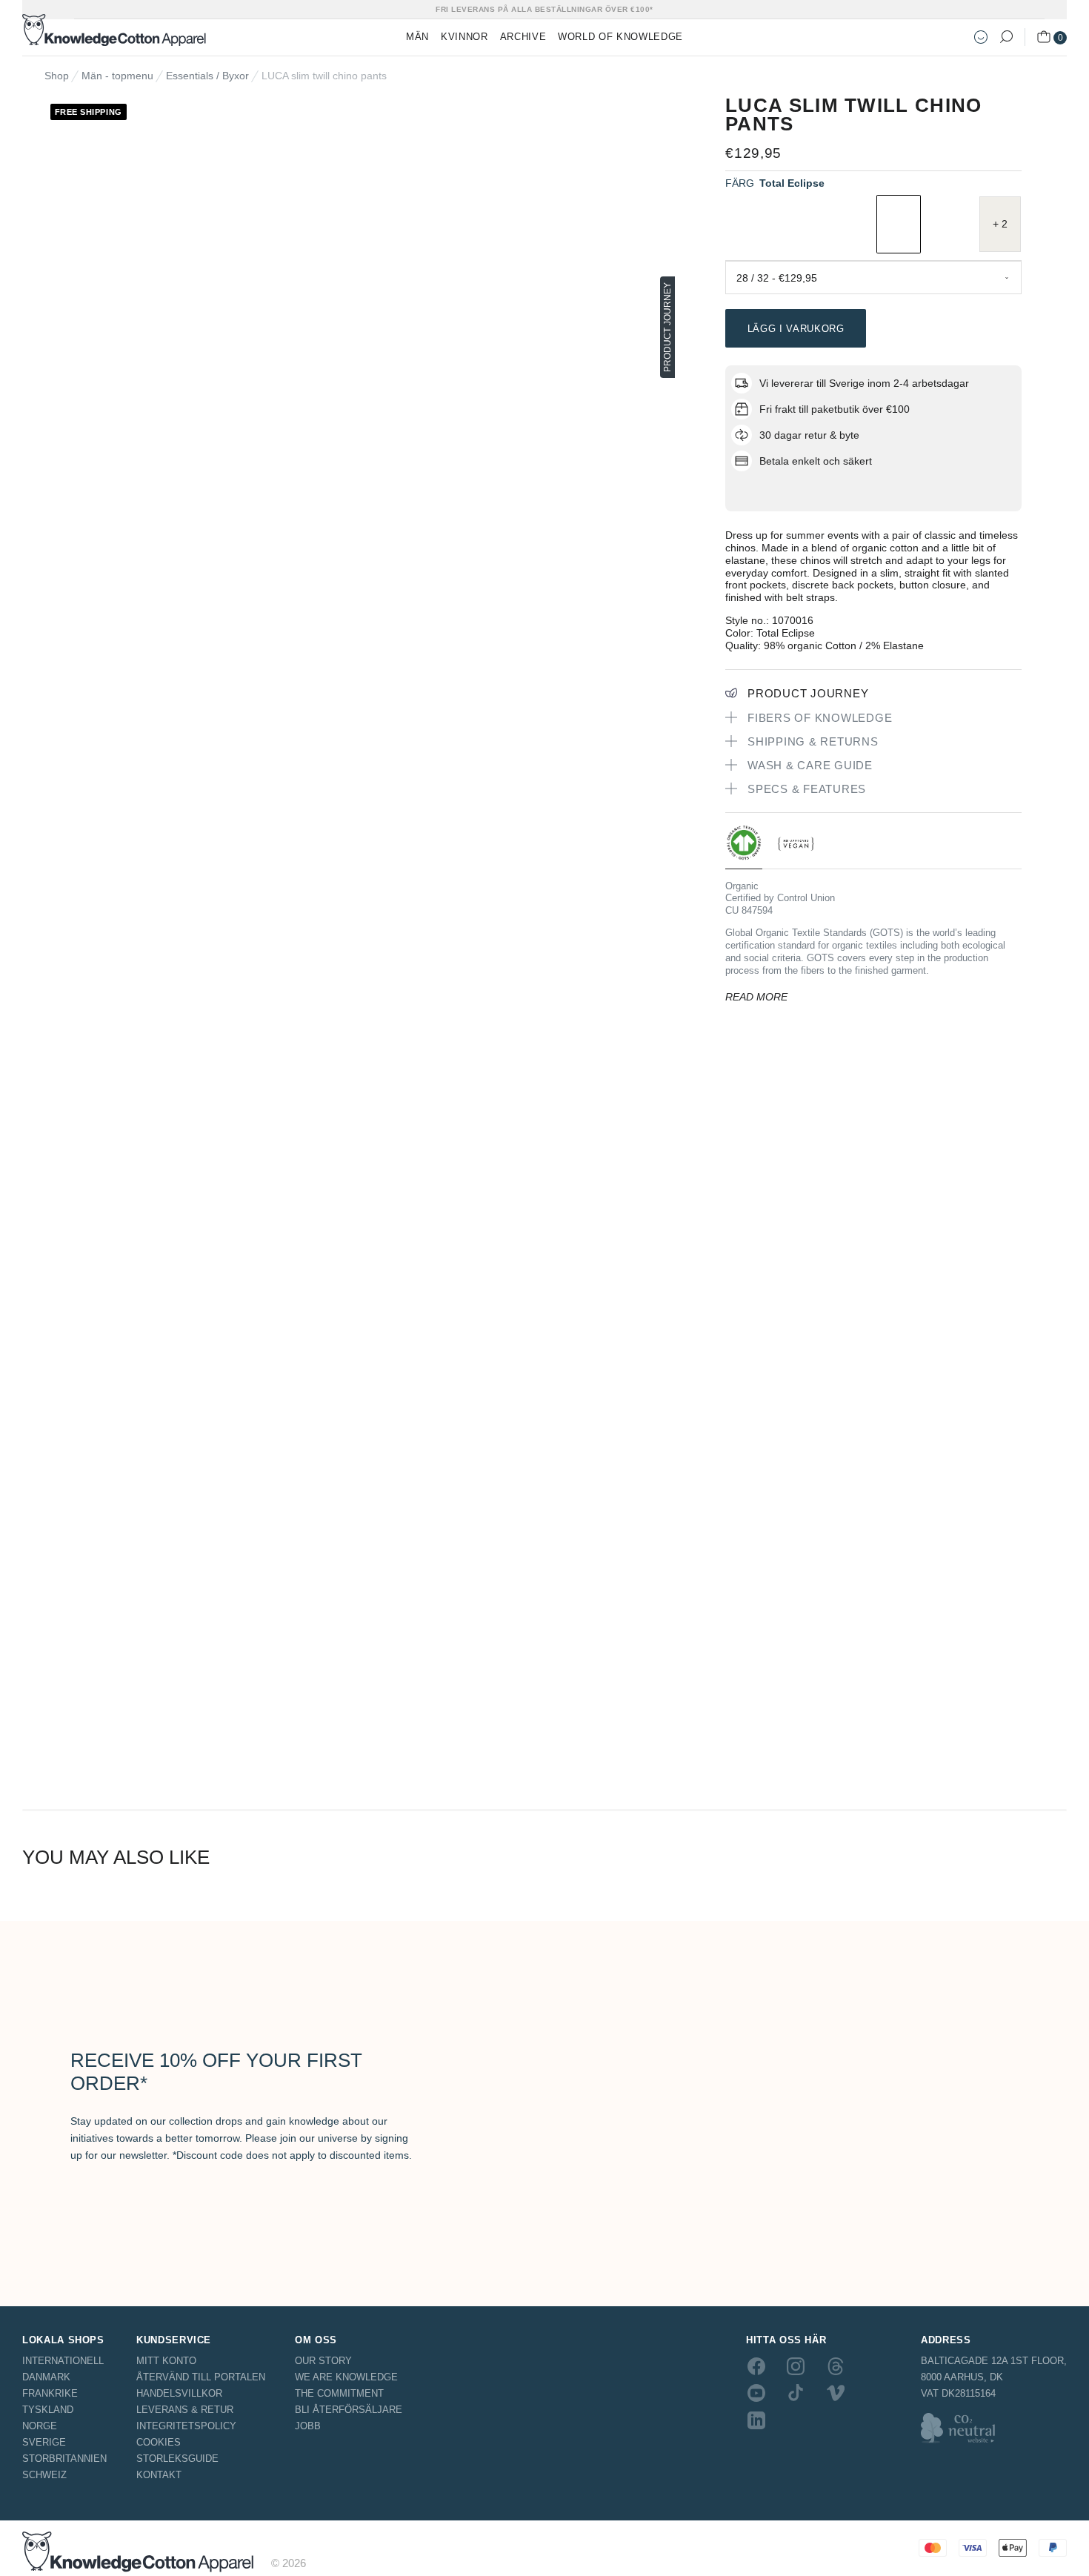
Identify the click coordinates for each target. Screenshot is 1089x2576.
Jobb (308, 2426)
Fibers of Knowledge (820, 718)
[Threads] (836, 2366)
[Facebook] (756, 2366)
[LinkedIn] (756, 2420)
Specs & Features (807, 789)
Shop (57, 76)
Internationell (63, 2361)
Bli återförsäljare (349, 2410)
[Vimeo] (836, 2393)
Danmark (46, 2377)
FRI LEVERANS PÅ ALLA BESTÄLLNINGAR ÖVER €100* (544, 9)
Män (417, 37)
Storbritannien (64, 2459)
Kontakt (159, 2475)
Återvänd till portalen (201, 2377)
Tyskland (48, 2410)
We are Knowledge (346, 2377)
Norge (40, 2426)
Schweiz (44, 2475)
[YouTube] (756, 2393)
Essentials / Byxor (207, 76)
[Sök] (1006, 37)
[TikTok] (796, 2393)
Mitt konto (166, 2361)
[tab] (744, 847)
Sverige (44, 2442)
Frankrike (50, 2393)
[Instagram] (796, 2366)
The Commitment (339, 2393)
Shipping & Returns (813, 741)
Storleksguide (177, 2459)
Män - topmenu (117, 76)
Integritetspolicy (186, 2426)
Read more (756, 997)
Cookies (159, 2442)
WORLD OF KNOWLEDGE (620, 37)
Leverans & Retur (185, 2410)
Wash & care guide (810, 765)
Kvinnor (464, 37)
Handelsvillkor (179, 2393)
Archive (523, 37)
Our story (323, 2361)
